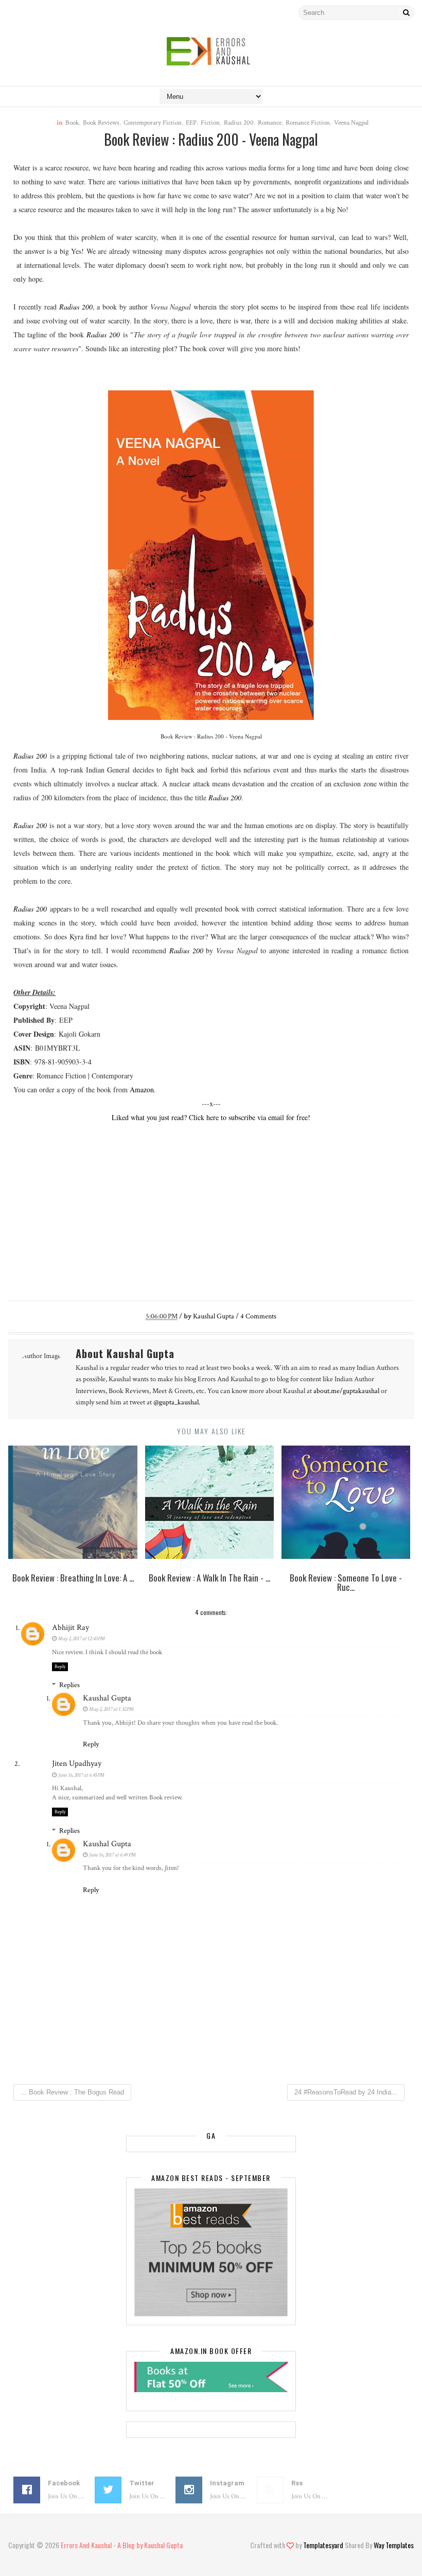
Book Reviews (101, 123)
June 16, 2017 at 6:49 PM (112, 1855)
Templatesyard (323, 2545)
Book (72, 123)
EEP (191, 123)
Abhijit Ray (71, 1628)
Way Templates (394, 2545)
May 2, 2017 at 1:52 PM (111, 1709)
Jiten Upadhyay (77, 1764)
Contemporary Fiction (153, 123)
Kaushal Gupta (107, 1698)
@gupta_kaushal (176, 1402)
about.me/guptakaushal (346, 1391)
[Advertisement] (211, 1210)
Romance (270, 123)
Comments (258, 1316)
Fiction (210, 123)
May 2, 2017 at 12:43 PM (82, 1639)
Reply (60, 1667)
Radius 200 (239, 123)
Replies (69, 1685)
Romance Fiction (308, 123)
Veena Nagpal (351, 123)
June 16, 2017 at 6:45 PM (81, 1775)
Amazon (142, 1089)
